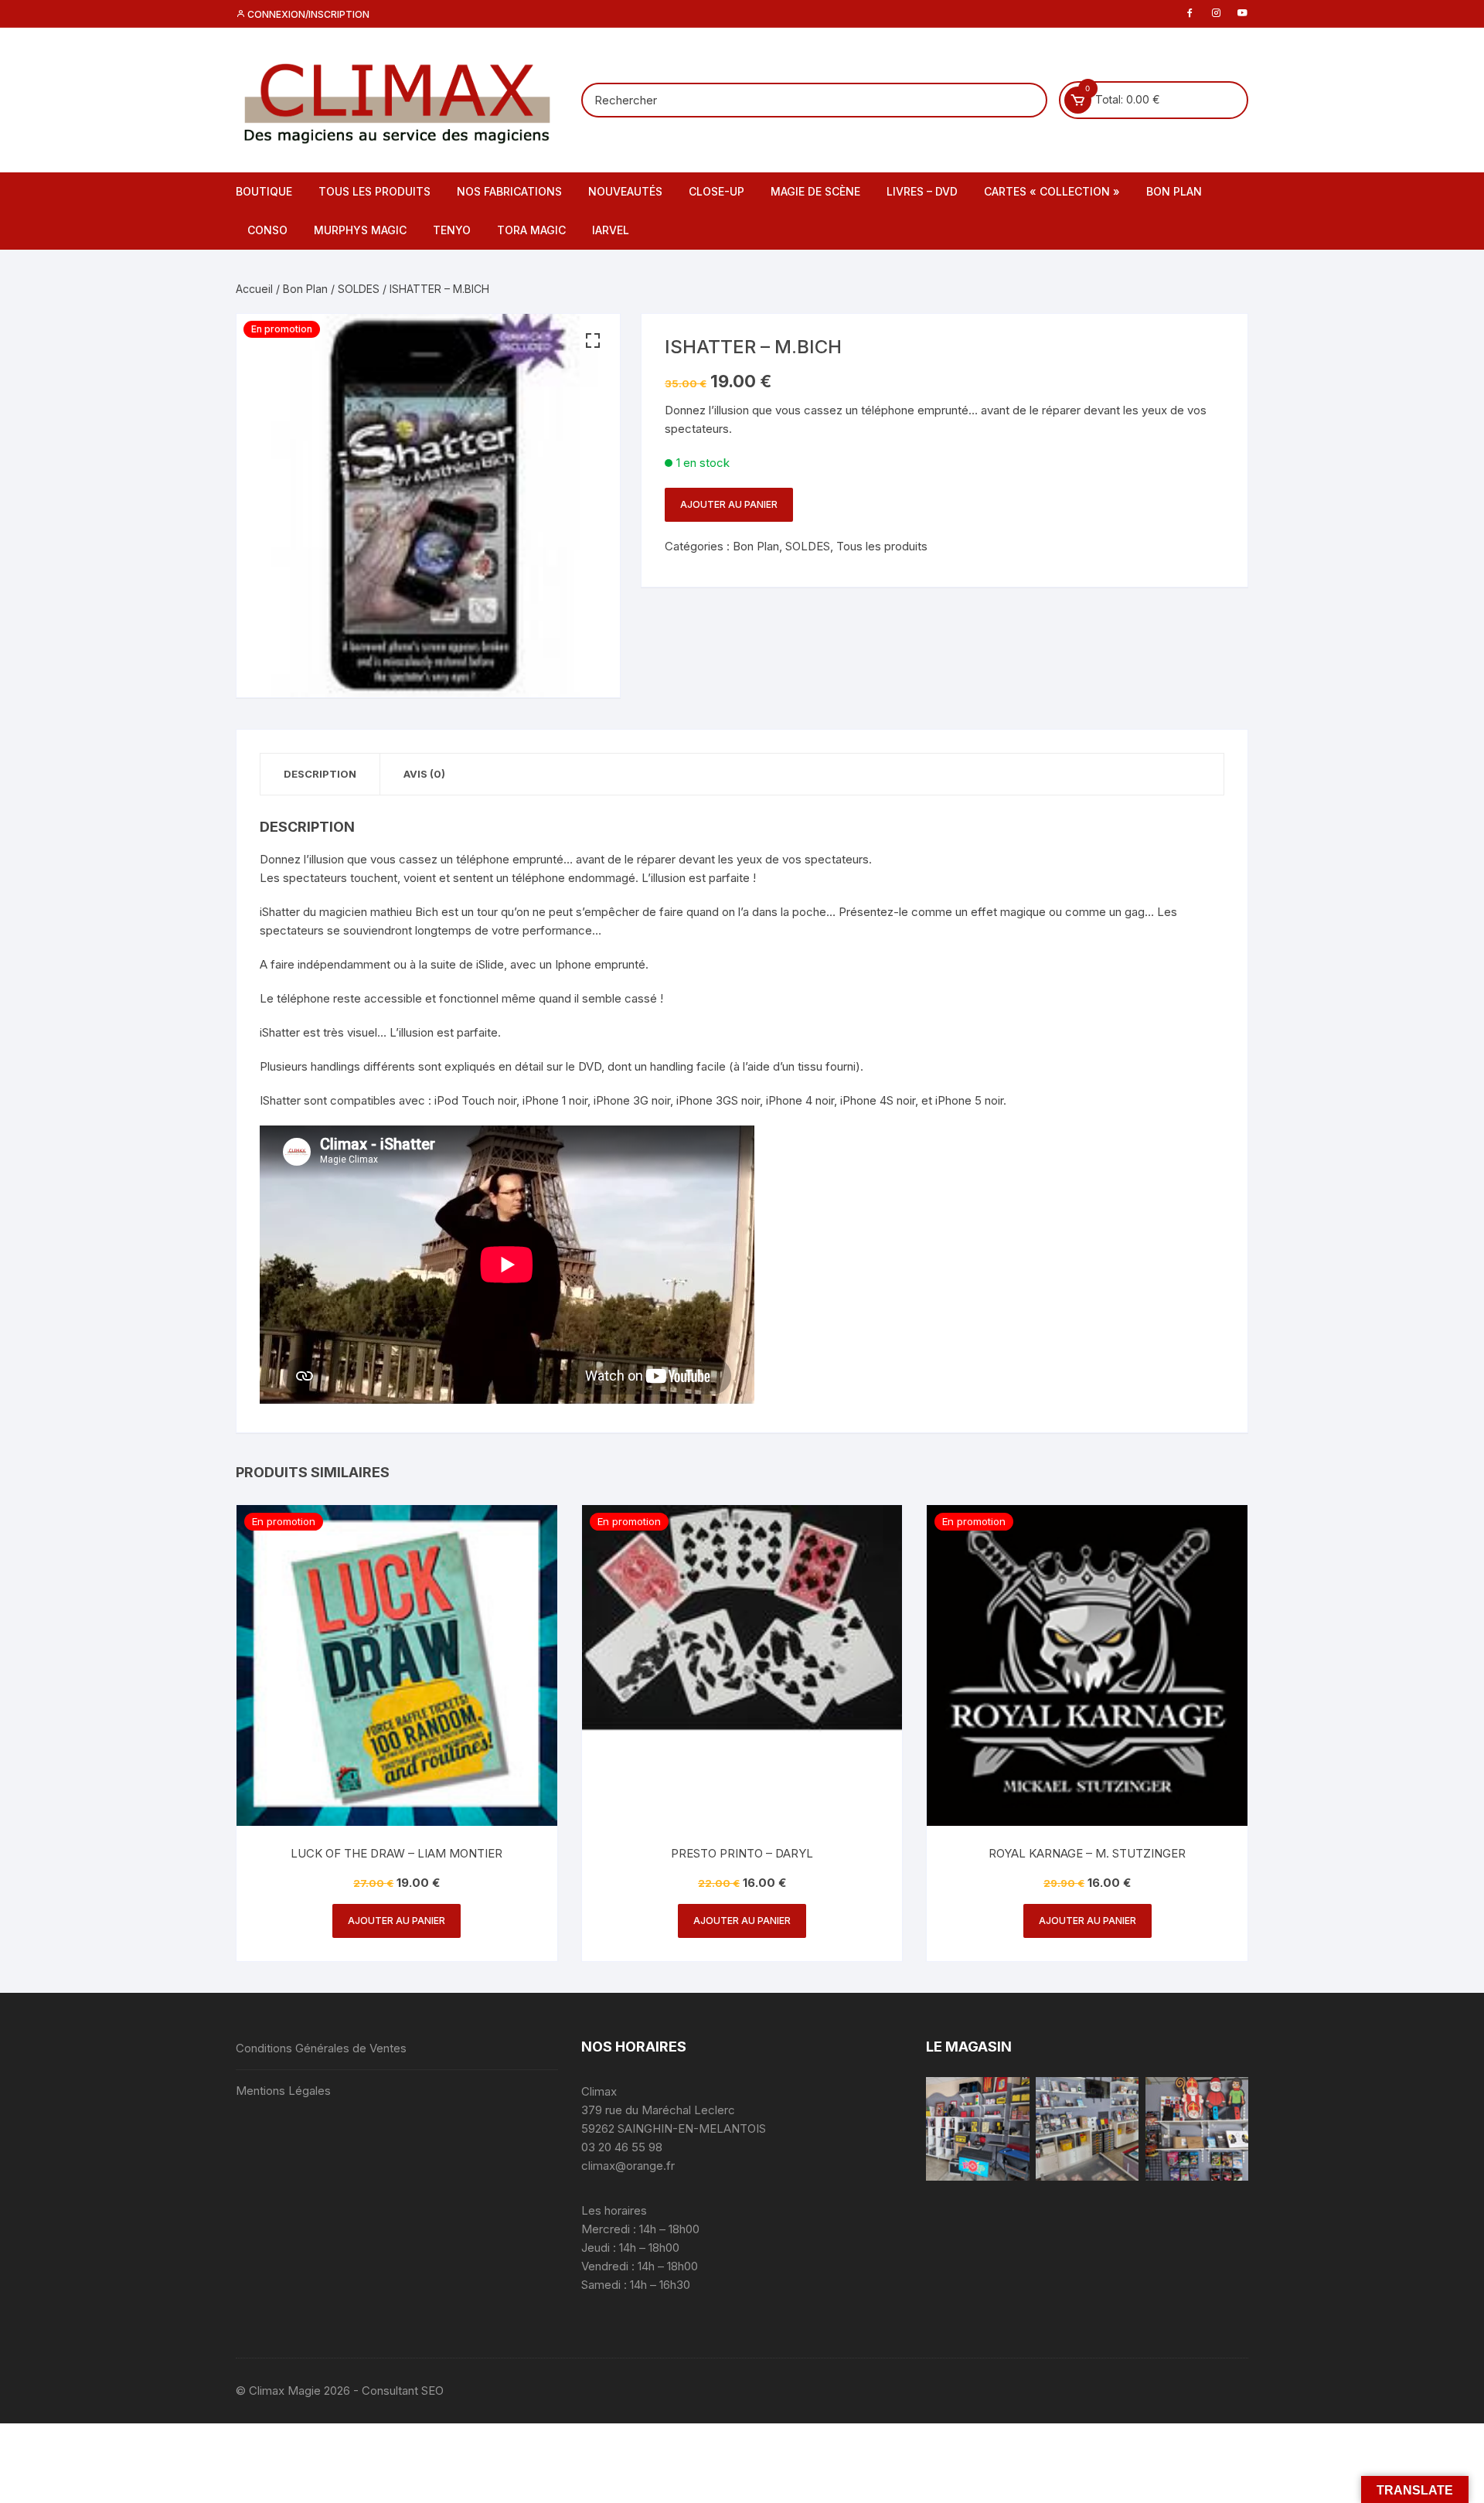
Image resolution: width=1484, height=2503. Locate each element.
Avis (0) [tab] (424, 774)
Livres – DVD (922, 191)
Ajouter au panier (729, 504)
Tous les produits (374, 191)
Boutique (264, 191)
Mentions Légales (283, 2091)
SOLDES (359, 289)
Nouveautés (625, 191)
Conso (267, 230)
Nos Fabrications (509, 191)
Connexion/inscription (307, 14)
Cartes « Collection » (1052, 191)
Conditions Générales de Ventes (321, 2048)
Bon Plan (1174, 191)
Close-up (716, 191)
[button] (593, 341)
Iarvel (611, 230)
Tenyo (452, 230)
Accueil (254, 289)
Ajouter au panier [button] (397, 1921)
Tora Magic (531, 230)
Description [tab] (320, 774)
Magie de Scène (815, 191)
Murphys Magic (360, 230)
